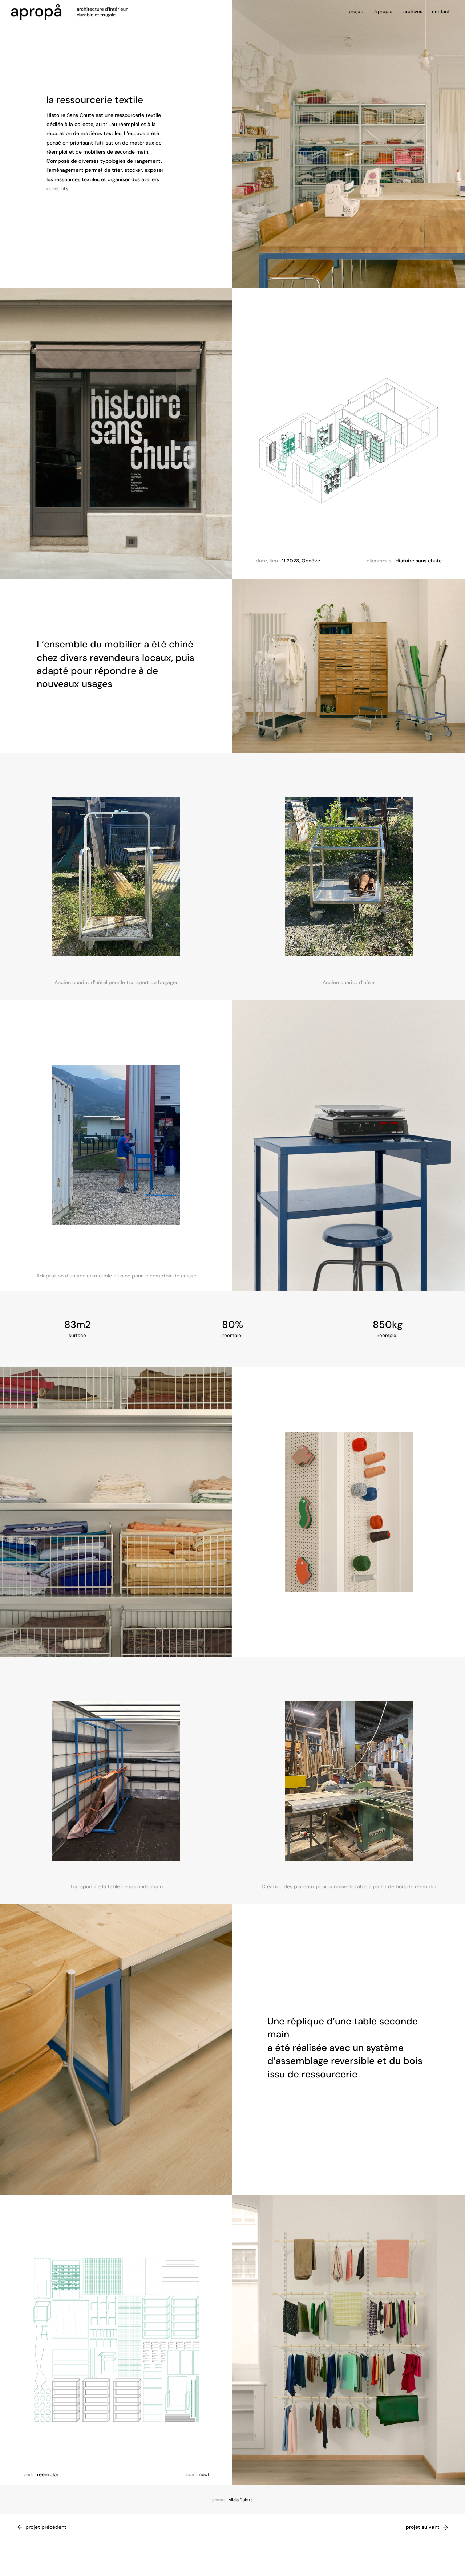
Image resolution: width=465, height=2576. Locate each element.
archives (413, 12)
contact (441, 12)
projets (357, 12)
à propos (384, 12)
